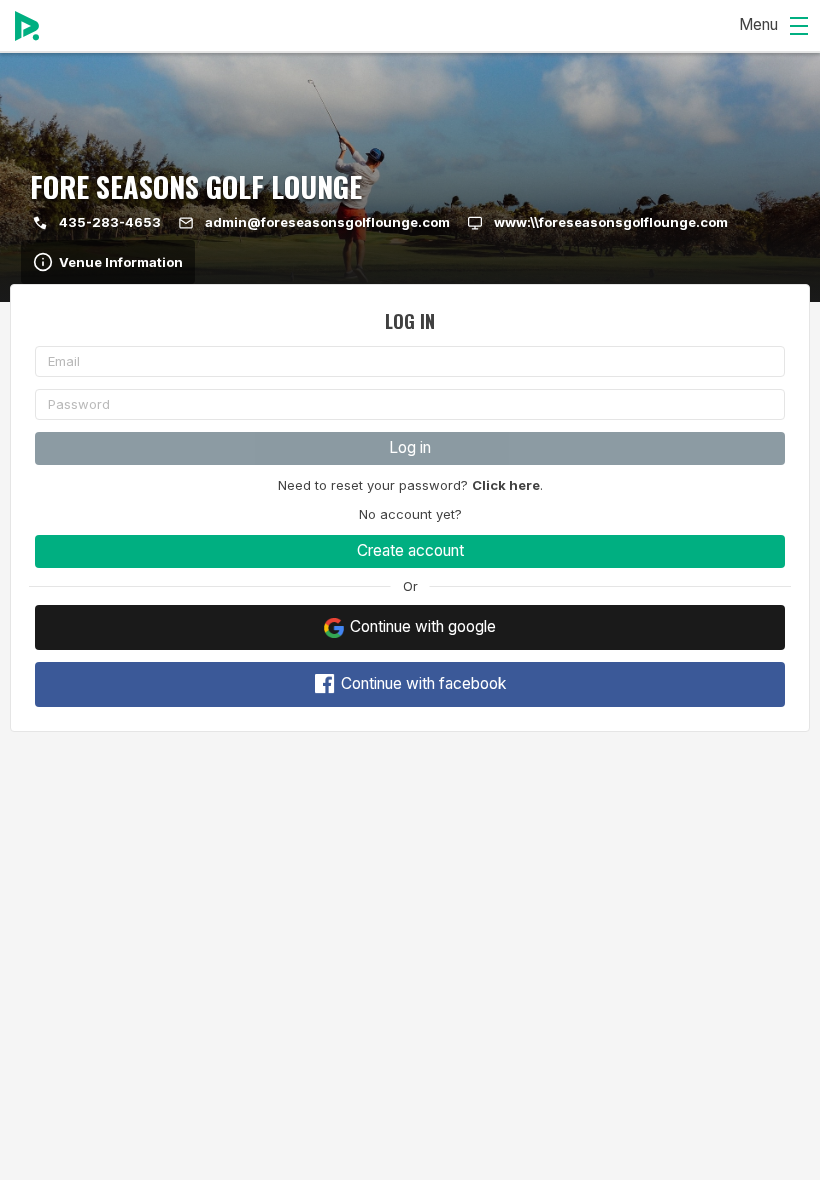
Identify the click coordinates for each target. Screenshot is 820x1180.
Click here (506, 485)
